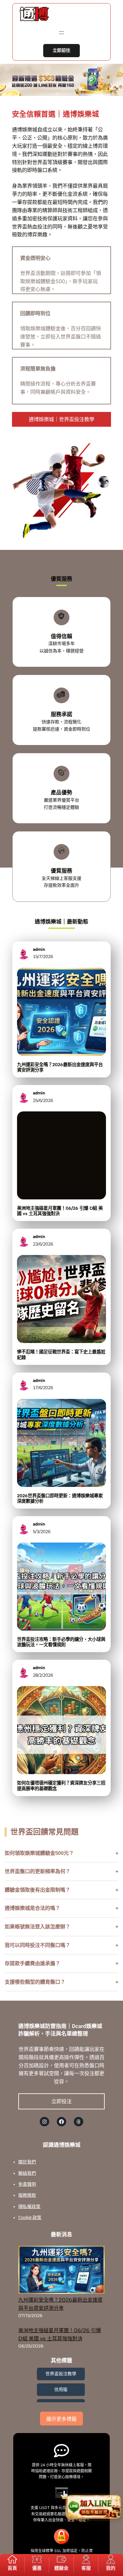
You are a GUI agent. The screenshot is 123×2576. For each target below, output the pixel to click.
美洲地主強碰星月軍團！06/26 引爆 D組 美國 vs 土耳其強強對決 (60, 1211)
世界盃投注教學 (61, 2374)
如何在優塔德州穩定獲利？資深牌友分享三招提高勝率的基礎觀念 (61, 1786)
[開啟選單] (61, 33)
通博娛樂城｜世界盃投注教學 (61, 419)
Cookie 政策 (30, 2217)
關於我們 (27, 2162)
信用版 (61, 2389)
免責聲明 (27, 2184)
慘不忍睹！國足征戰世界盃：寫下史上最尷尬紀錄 (61, 1355)
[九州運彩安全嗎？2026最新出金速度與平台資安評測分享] (61, 2271)
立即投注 (61, 2101)
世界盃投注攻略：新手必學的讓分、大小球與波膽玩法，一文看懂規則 (61, 1642)
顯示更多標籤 (61, 2419)
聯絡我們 (27, 2173)
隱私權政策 (29, 2206)
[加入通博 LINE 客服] (94, 2507)
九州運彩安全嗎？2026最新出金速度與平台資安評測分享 (60, 1067)
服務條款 (27, 2195)
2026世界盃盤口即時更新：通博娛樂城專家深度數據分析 (60, 1499)
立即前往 (61, 50)
